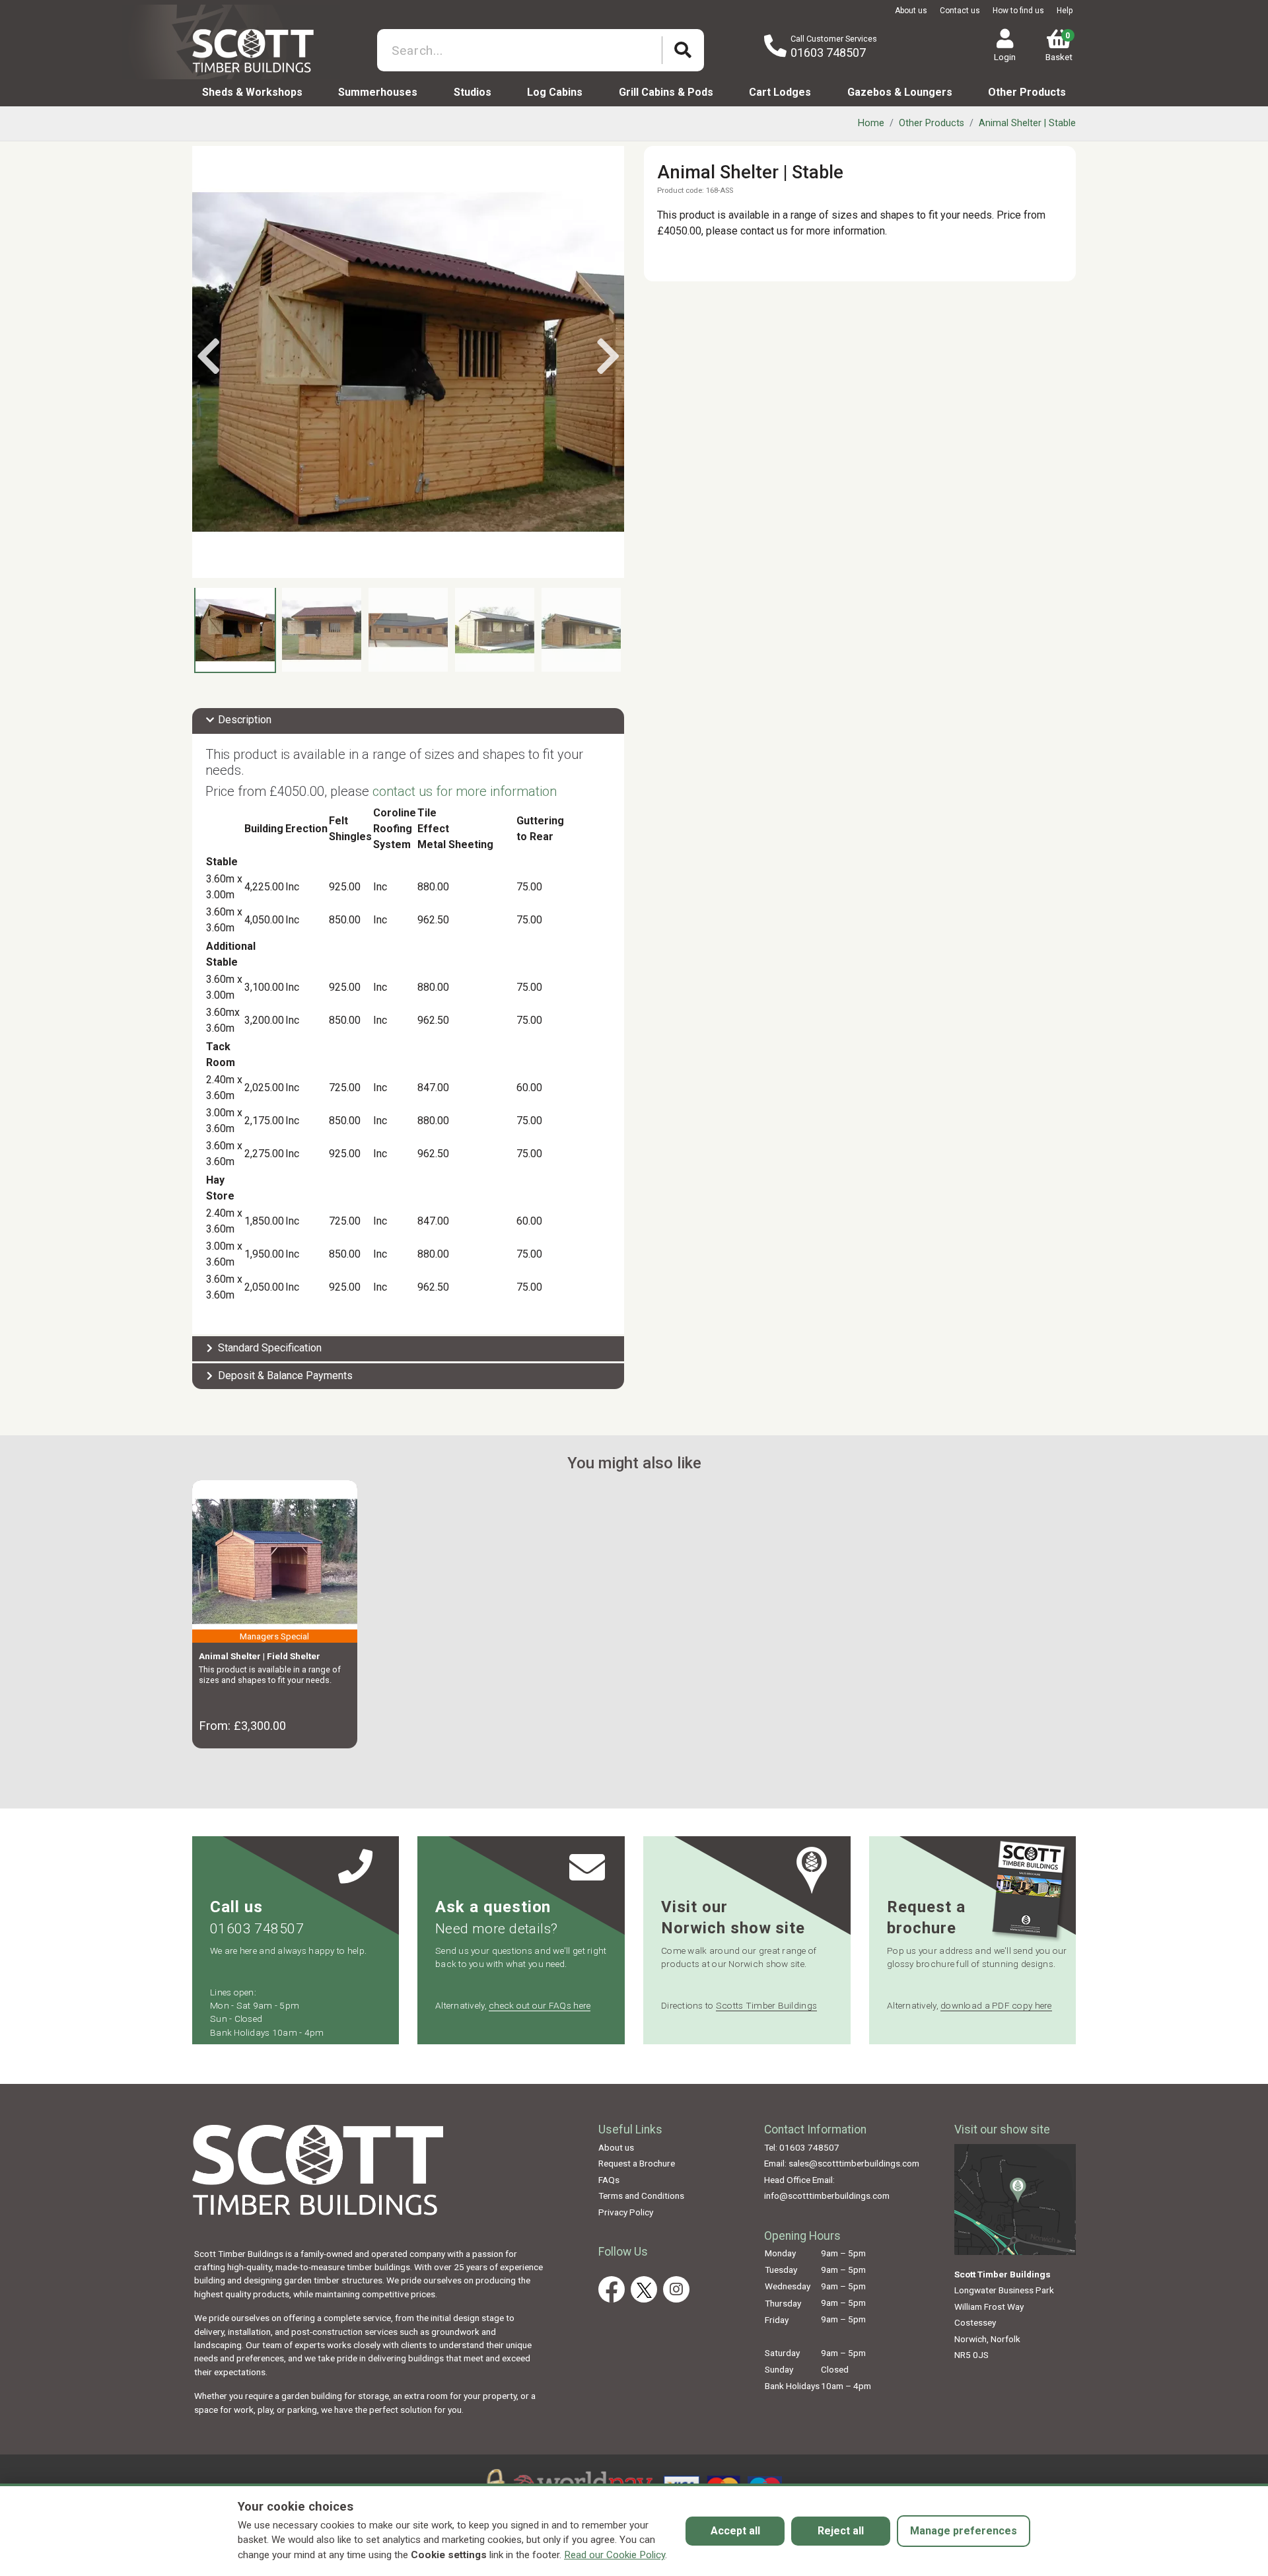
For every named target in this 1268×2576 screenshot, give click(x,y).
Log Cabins (555, 92)
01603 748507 (828, 53)
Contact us (960, 11)
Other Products (1027, 92)
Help (1065, 11)
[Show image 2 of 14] (322, 630)
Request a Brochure (637, 2163)
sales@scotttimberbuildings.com (854, 2163)
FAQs (609, 2180)
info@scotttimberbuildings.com (827, 2196)
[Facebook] (612, 2289)
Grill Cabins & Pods (666, 92)
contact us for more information (465, 791)
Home (871, 123)
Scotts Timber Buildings (766, 2005)
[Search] (683, 51)
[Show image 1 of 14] (235, 630)
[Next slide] (608, 357)
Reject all (841, 2531)
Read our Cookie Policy (615, 2555)
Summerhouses (378, 92)
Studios (473, 92)
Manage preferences (964, 2531)
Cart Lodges (780, 92)
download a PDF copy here (996, 2005)
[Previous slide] (208, 357)
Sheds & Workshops (252, 92)
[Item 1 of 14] (408, 362)
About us (911, 11)
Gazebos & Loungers (900, 92)
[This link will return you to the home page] (266, 50)
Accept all (735, 2531)
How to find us (1018, 11)
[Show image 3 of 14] (408, 630)
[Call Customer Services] (775, 47)
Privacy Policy (626, 2212)
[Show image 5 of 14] (581, 630)
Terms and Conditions (641, 2196)
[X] (644, 2289)
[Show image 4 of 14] (495, 630)
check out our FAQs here (540, 2005)
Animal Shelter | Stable (1027, 123)
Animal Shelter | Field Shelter (260, 1656)
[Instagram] (676, 2289)
